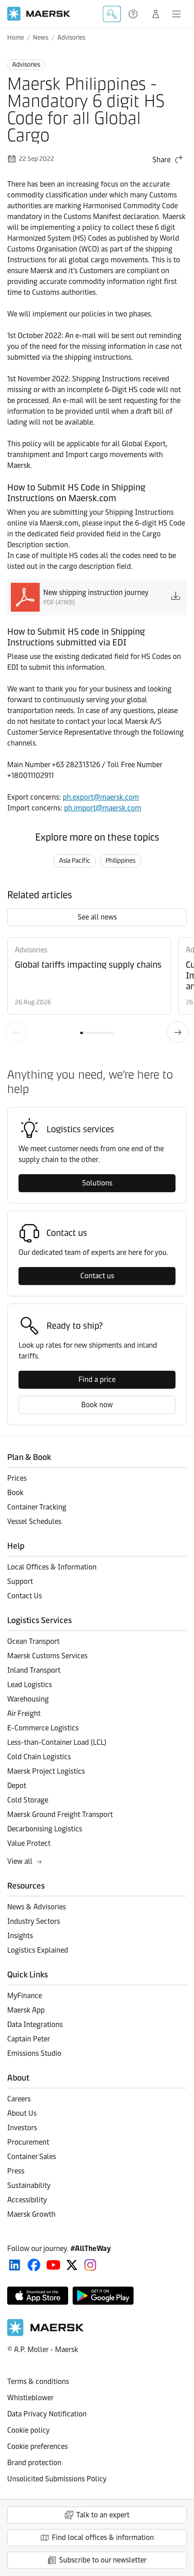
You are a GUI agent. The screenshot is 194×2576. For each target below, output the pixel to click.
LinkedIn (15, 2265)
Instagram (90, 2265)
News (41, 38)
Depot (17, 1786)
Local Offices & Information (52, 1567)
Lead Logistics (30, 1685)
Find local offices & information (103, 2537)
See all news (97, 917)
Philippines (120, 861)
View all (20, 1861)
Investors (22, 2128)
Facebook (34, 2265)
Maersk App (26, 2010)
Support (134, 14)
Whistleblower (30, 2398)
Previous (16, 1032)
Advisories (71, 38)
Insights (20, 1936)
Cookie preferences (37, 2446)
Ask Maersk (112, 14)
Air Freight (24, 1714)
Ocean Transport (33, 1641)
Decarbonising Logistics (45, 1829)
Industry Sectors (34, 1921)
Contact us (97, 1276)
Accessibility (27, 2200)
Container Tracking (37, 1507)
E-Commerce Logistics (43, 1728)
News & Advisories (37, 1907)
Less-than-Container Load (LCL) (57, 1742)
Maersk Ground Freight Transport (60, 1814)
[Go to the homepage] (46, 2334)
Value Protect (29, 1843)
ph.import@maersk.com (103, 808)
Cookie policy (28, 2430)
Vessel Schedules (34, 1521)
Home (16, 38)
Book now (97, 1405)
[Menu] (176, 14)
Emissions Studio (34, 2053)
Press (16, 2171)
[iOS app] (38, 2296)
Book (15, 1493)
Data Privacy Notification (47, 2414)
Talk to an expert (103, 2515)
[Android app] (103, 2296)
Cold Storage (28, 1800)
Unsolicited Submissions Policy (57, 2479)
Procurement (28, 2142)
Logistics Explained (38, 1950)
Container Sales (32, 2157)
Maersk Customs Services (47, 1656)
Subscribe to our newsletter (103, 2560)
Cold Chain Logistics (39, 1757)
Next (178, 1032)
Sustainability (29, 2185)
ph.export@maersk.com (101, 797)
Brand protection (34, 2463)
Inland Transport (34, 1670)
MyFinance (25, 1996)
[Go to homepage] (39, 14)
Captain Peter (29, 2039)
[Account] (156, 14)
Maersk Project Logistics (46, 1771)
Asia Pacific (75, 861)
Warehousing (28, 1699)
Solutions (97, 1183)
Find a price (97, 1380)
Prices (17, 1478)
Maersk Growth (31, 2214)
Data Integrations (35, 2025)
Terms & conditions (38, 2382)
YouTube (53, 2265)
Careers (19, 2099)
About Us (22, 2113)
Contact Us (25, 1596)
